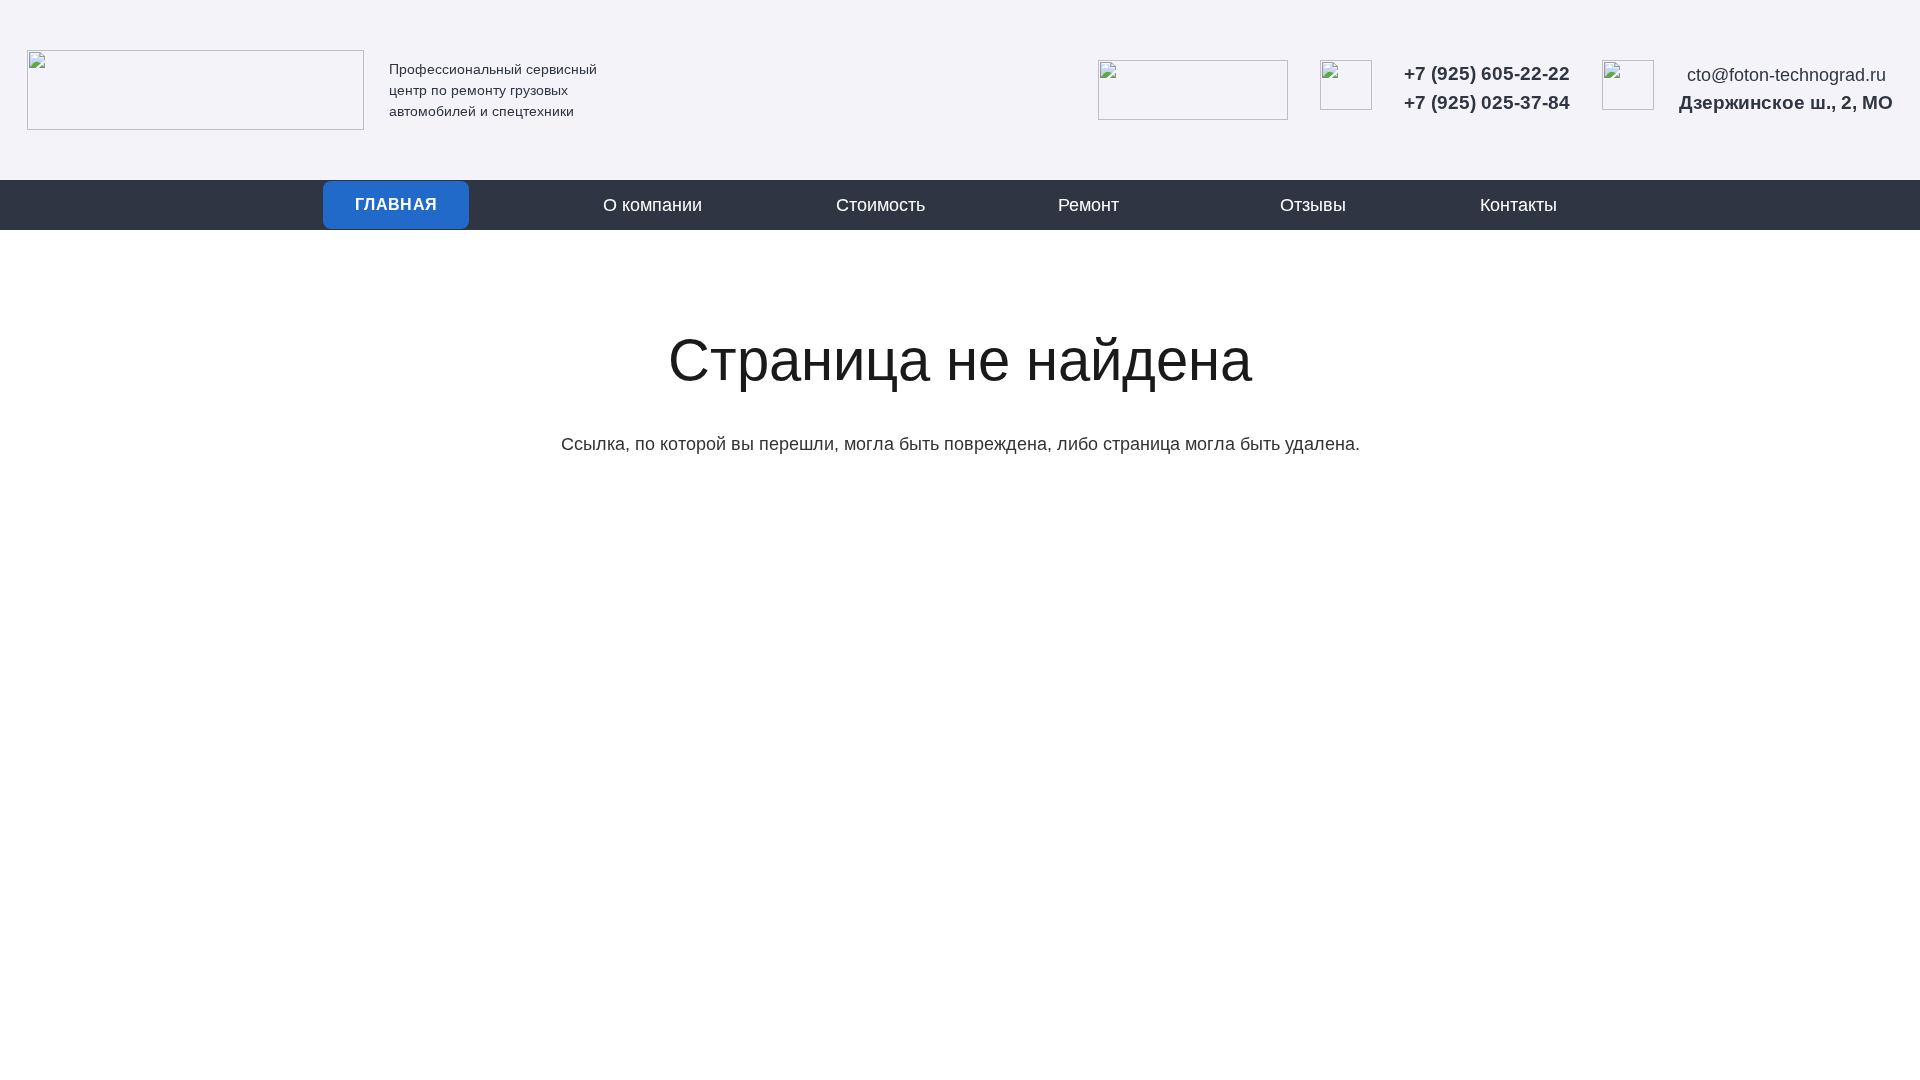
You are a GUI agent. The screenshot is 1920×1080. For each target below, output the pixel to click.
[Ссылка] (195, 90)
